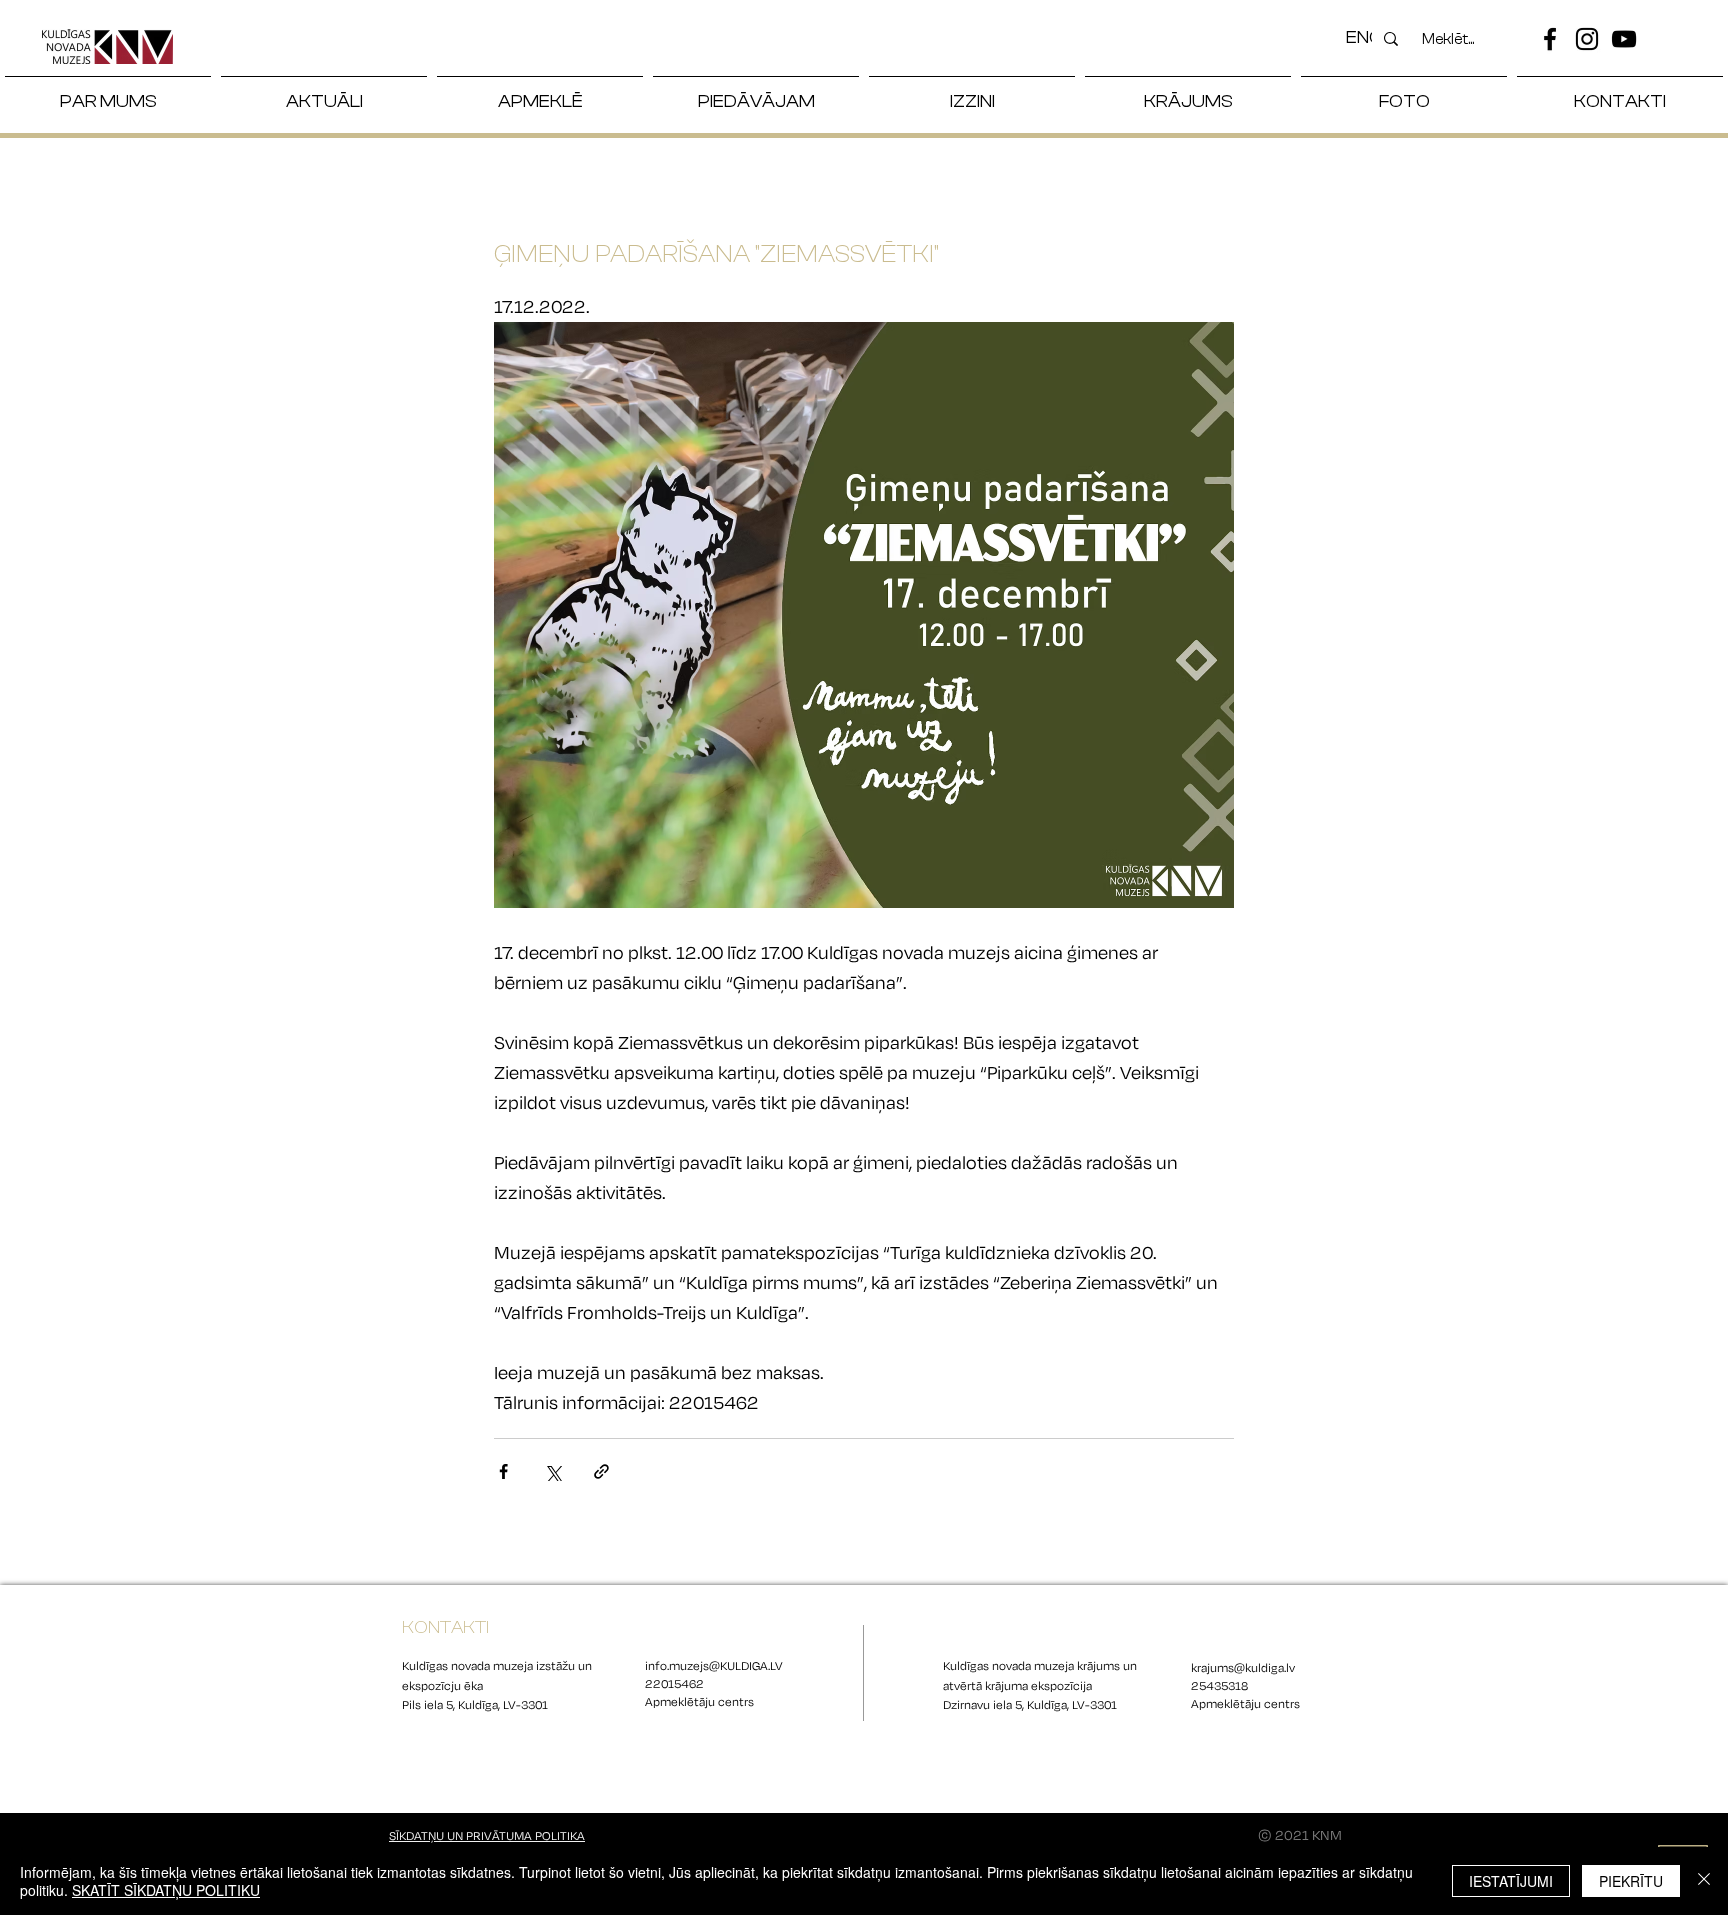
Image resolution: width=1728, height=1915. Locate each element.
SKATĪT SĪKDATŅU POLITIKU (166, 1890)
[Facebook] (1550, 39)
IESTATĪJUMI (1511, 1881)
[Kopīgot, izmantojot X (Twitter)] (552, 1471)
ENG (1364, 37)
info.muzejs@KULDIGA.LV (714, 1666)
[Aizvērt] (1704, 1881)
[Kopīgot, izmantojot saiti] (601, 1471)
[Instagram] (1587, 39)
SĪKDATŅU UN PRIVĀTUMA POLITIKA (487, 1836)
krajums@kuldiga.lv (1243, 1668)
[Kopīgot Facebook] (503, 1471)
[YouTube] (1624, 39)
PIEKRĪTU (1631, 1881)
